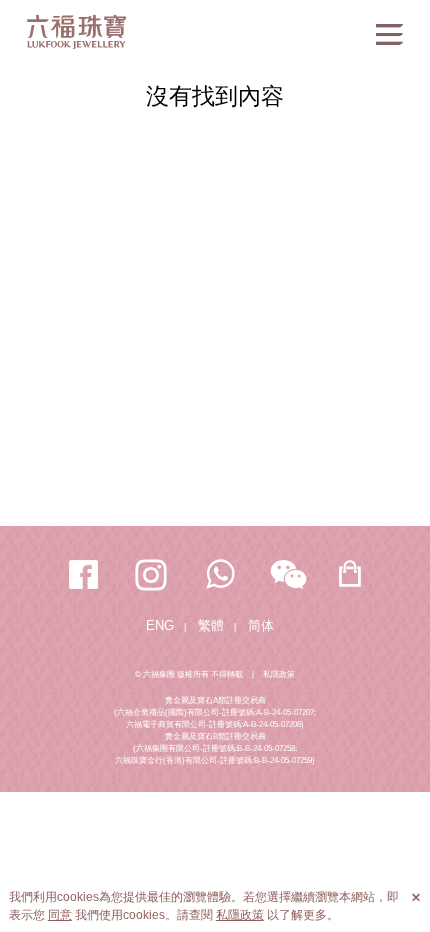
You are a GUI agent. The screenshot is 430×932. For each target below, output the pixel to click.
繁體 (211, 625)
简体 (261, 625)
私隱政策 (279, 674)
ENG (160, 625)
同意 (60, 915)
